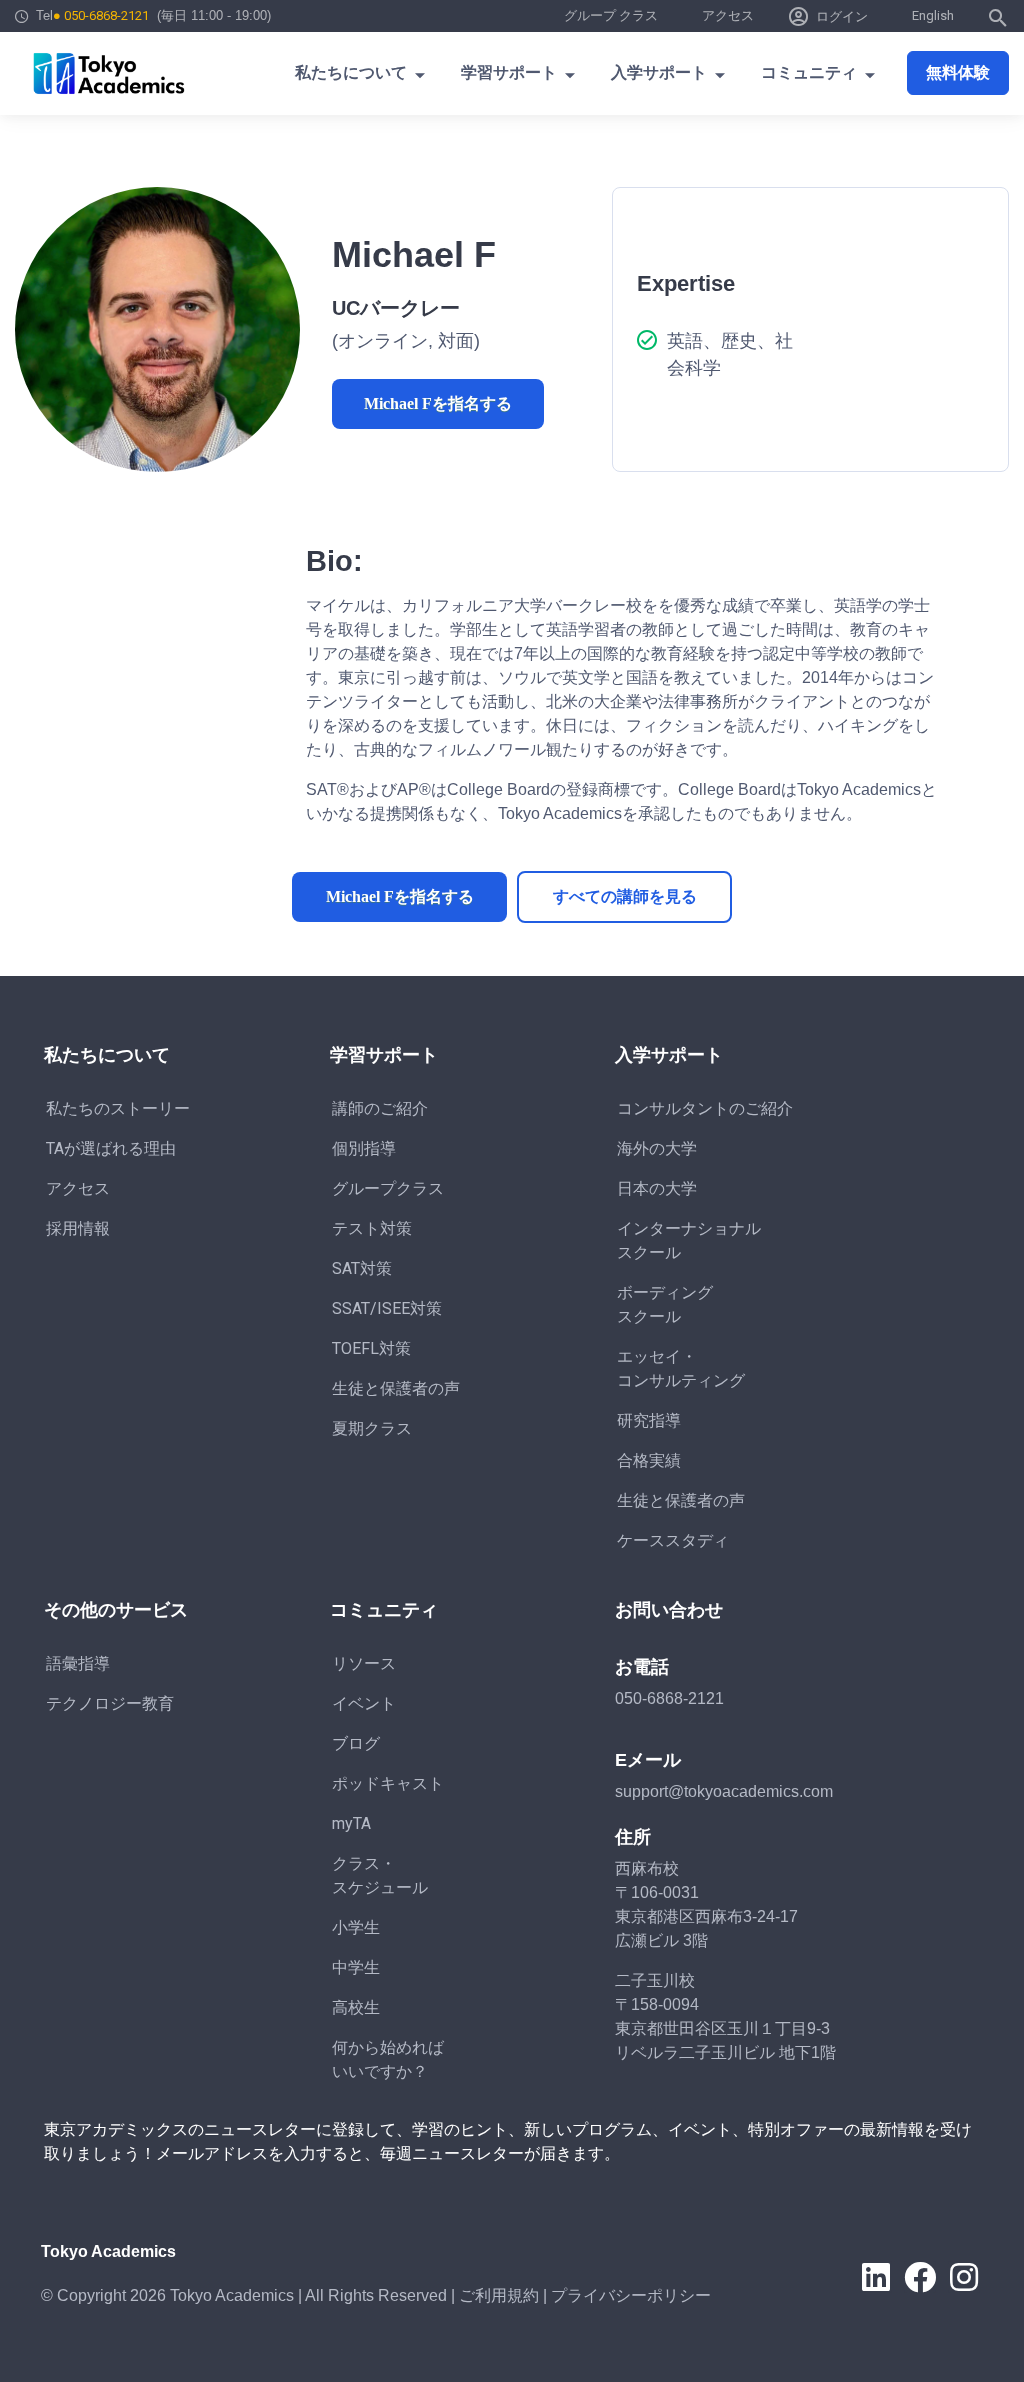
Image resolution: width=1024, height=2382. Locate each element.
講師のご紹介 (380, 1108)
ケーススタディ (673, 1540)
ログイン (842, 16)
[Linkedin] (876, 2277)
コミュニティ (809, 72)
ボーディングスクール (665, 1304)
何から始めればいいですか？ (388, 2059)
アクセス (728, 15)
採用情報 (78, 1228)
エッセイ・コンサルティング (681, 1368)
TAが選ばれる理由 (111, 1148)
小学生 (356, 1927)
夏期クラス (372, 1428)
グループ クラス (611, 15)
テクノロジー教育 (110, 1703)
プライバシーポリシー (631, 2295)
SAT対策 (362, 1268)
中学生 (356, 1967)
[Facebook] (920, 2277)
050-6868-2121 (669, 1698)
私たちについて (351, 72)
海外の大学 (657, 1148)
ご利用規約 (499, 2295)
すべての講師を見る (625, 896)
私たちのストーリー (118, 1108)
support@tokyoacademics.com (724, 1791)
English (933, 15)
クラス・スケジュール (380, 1875)
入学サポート (659, 72)
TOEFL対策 (371, 1348)
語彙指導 (78, 1663)
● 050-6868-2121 (101, 15)
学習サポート (509, 72)
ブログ (356, 1743)
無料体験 (958, 72)
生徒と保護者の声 (396, 1388)
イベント (364, 1703)
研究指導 (649, 1420)
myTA (351, 1823)
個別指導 (364, 1148)
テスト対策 (372, 1228)
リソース (364, 1663)
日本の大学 (657, 1188)
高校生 (356, 2007)
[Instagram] (964, 2277)
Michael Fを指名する (438, 403)
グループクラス (388, 1188)
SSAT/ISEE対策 (387, 1308)
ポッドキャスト (388, 1783)
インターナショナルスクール (689, 1240)
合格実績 (649, 1460)
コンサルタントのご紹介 (705, 1108)
